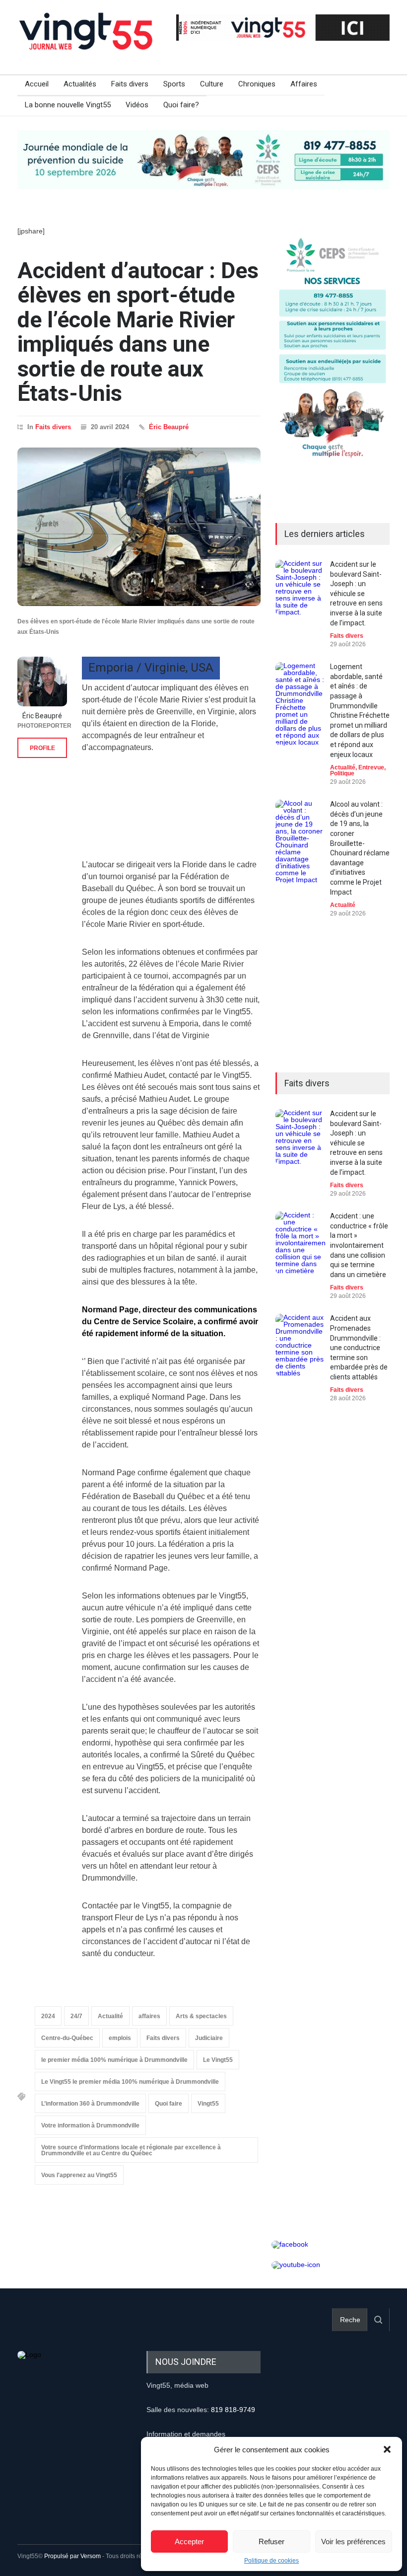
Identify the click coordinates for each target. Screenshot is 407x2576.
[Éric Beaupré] (42, 682)
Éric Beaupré (169, 427)
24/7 (76, 2016)
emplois (120, 2038)
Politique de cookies (271, 2561)
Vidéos (137, 105)
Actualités (80, 84)
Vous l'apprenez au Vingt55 (79, 2175)
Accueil (37, 84)
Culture (212, 84)
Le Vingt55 (218, 2060)
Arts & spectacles (201, 2016)
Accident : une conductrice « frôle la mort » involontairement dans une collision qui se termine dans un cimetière (359, 1245)
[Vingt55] (87, 42)
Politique (342, 773)
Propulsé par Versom (72, 2556)
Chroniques (257, 84)
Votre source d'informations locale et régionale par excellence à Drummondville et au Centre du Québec (131, 2150)
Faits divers (130, 84)
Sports (174, 84)
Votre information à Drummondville (90, 2125)
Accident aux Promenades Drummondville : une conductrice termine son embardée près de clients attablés (359, 1348)
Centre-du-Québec (67, 2038)
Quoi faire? (181, 105)
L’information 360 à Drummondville (90, 2104)
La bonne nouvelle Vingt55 (68, 105)
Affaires (304, 84)
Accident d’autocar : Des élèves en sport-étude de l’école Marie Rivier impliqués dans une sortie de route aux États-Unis (138, 332)
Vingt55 (208, 2104)
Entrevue (371, 767)
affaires (149, 2016)
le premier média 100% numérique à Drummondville (114, 2060)
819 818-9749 (233, 2410)
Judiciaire (209, 2038)
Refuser (271, 2541)
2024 (48, 2016)
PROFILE (42, 748)
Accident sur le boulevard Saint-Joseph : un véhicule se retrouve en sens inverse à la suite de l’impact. (356, 594)
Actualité (110, 2016)
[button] (387, 2449)
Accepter (189, 2541)
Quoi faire (169, 2104)
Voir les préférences (353, 2541)
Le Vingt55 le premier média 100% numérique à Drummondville (130, 2082)
